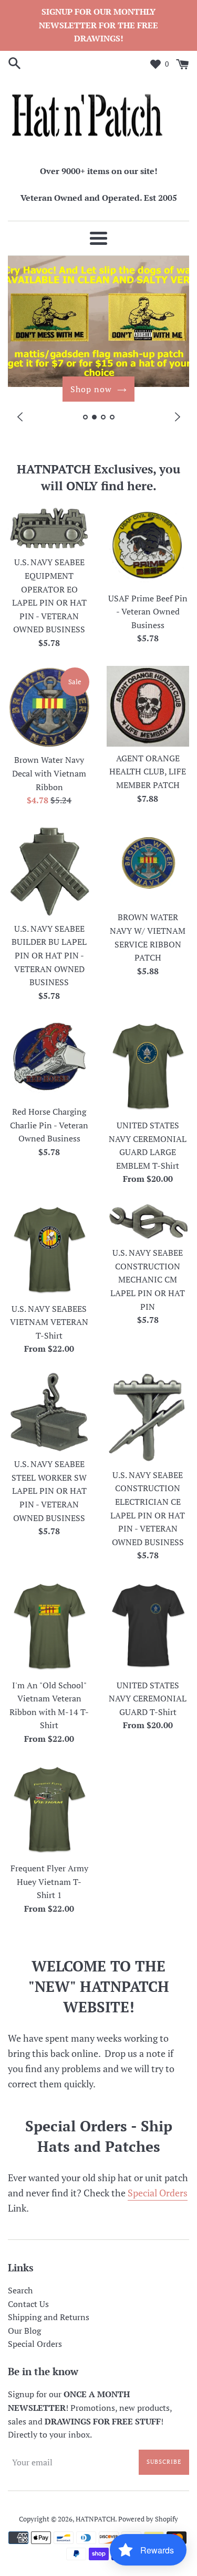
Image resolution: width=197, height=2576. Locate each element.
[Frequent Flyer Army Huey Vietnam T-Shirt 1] (49, 1809)
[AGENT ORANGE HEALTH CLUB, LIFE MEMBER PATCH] (148, 706)
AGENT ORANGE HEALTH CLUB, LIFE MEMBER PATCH (148, 772)
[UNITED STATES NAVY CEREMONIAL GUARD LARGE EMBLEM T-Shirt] (148, 1066)
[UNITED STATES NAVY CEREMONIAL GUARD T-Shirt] (148, 1626)
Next (177, 417)
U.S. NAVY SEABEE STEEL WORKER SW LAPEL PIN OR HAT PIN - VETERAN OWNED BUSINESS (49, 1491)
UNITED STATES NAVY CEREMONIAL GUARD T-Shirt (148, 1699)
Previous (20, 417)
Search (20, 2290)
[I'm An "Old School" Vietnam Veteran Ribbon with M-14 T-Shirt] (49, 1626)
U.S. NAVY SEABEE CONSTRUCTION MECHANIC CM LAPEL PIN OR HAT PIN (148, 1279)
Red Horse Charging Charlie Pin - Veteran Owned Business (49, 1125)
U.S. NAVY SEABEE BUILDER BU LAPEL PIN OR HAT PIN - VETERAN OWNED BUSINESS (49, 955)
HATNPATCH (95, 2519)
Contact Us (28, 2304)
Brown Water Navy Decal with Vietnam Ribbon (49, 773)
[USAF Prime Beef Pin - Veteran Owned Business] (148, 546)
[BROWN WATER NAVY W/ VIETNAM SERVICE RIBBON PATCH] (148, 865)
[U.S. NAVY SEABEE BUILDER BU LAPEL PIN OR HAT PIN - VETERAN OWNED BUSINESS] (49, 870)
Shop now (91, 389)
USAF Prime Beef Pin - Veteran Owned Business (148, 612)
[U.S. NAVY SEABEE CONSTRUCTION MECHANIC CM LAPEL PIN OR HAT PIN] (148, 1221)
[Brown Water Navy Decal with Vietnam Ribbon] (49, 707)
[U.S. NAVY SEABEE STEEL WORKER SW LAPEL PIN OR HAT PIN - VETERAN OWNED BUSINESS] (49, 1412)
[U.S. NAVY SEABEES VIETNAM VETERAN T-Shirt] (49, 1249)
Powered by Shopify (148, 2519)
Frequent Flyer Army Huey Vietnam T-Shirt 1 (49, 1882)
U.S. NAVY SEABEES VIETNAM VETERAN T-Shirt (49, 1322)
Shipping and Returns (49, 2317)
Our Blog (24, 2331)
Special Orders (158, 2193)
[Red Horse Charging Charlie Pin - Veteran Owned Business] (49, 1059)
